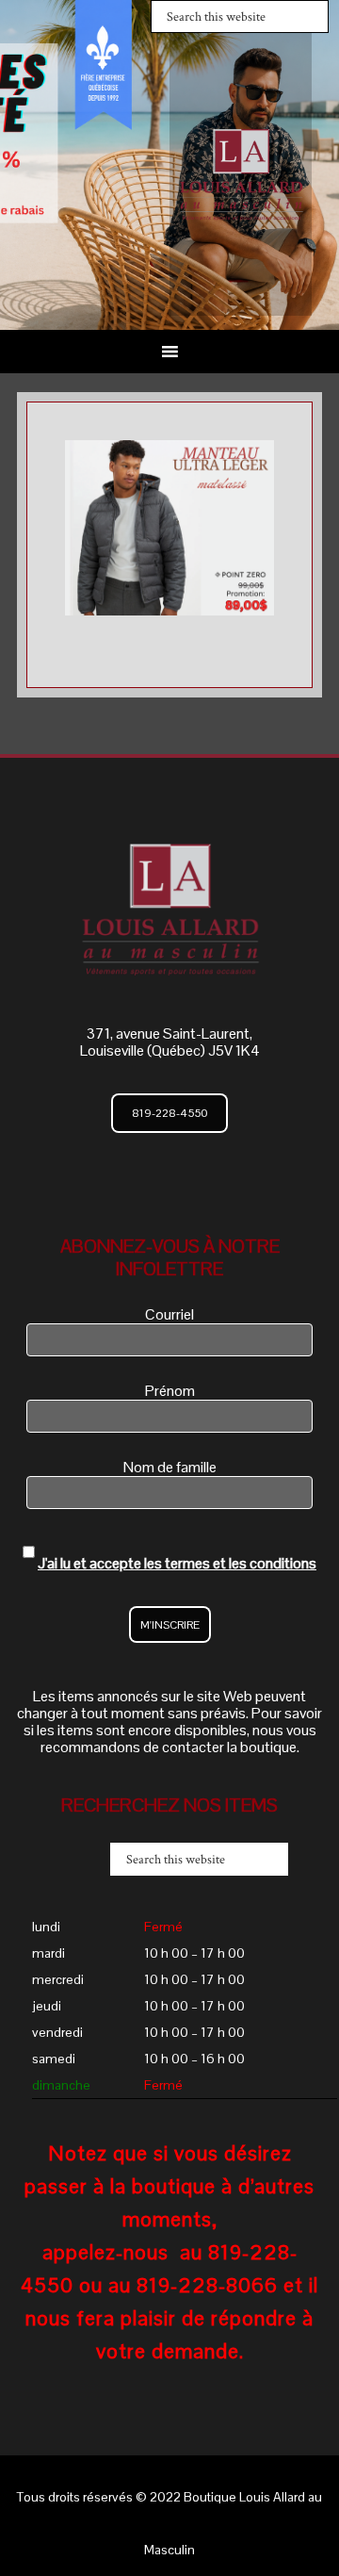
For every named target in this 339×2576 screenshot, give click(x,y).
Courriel (169, 1314)
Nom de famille (170, 1467)
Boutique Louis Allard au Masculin (241, 174)
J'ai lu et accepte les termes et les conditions (177, 1563)
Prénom (170, 1391)
